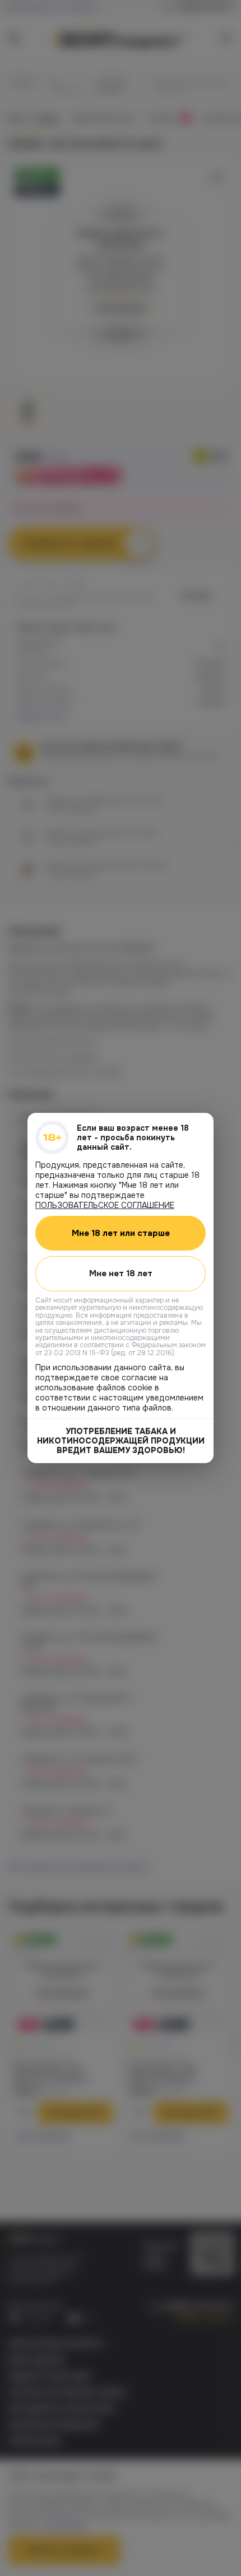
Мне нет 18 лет (121, 1273)
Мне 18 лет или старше (121, 1233)
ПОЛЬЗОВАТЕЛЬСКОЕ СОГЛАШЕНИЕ (105, 1205)
